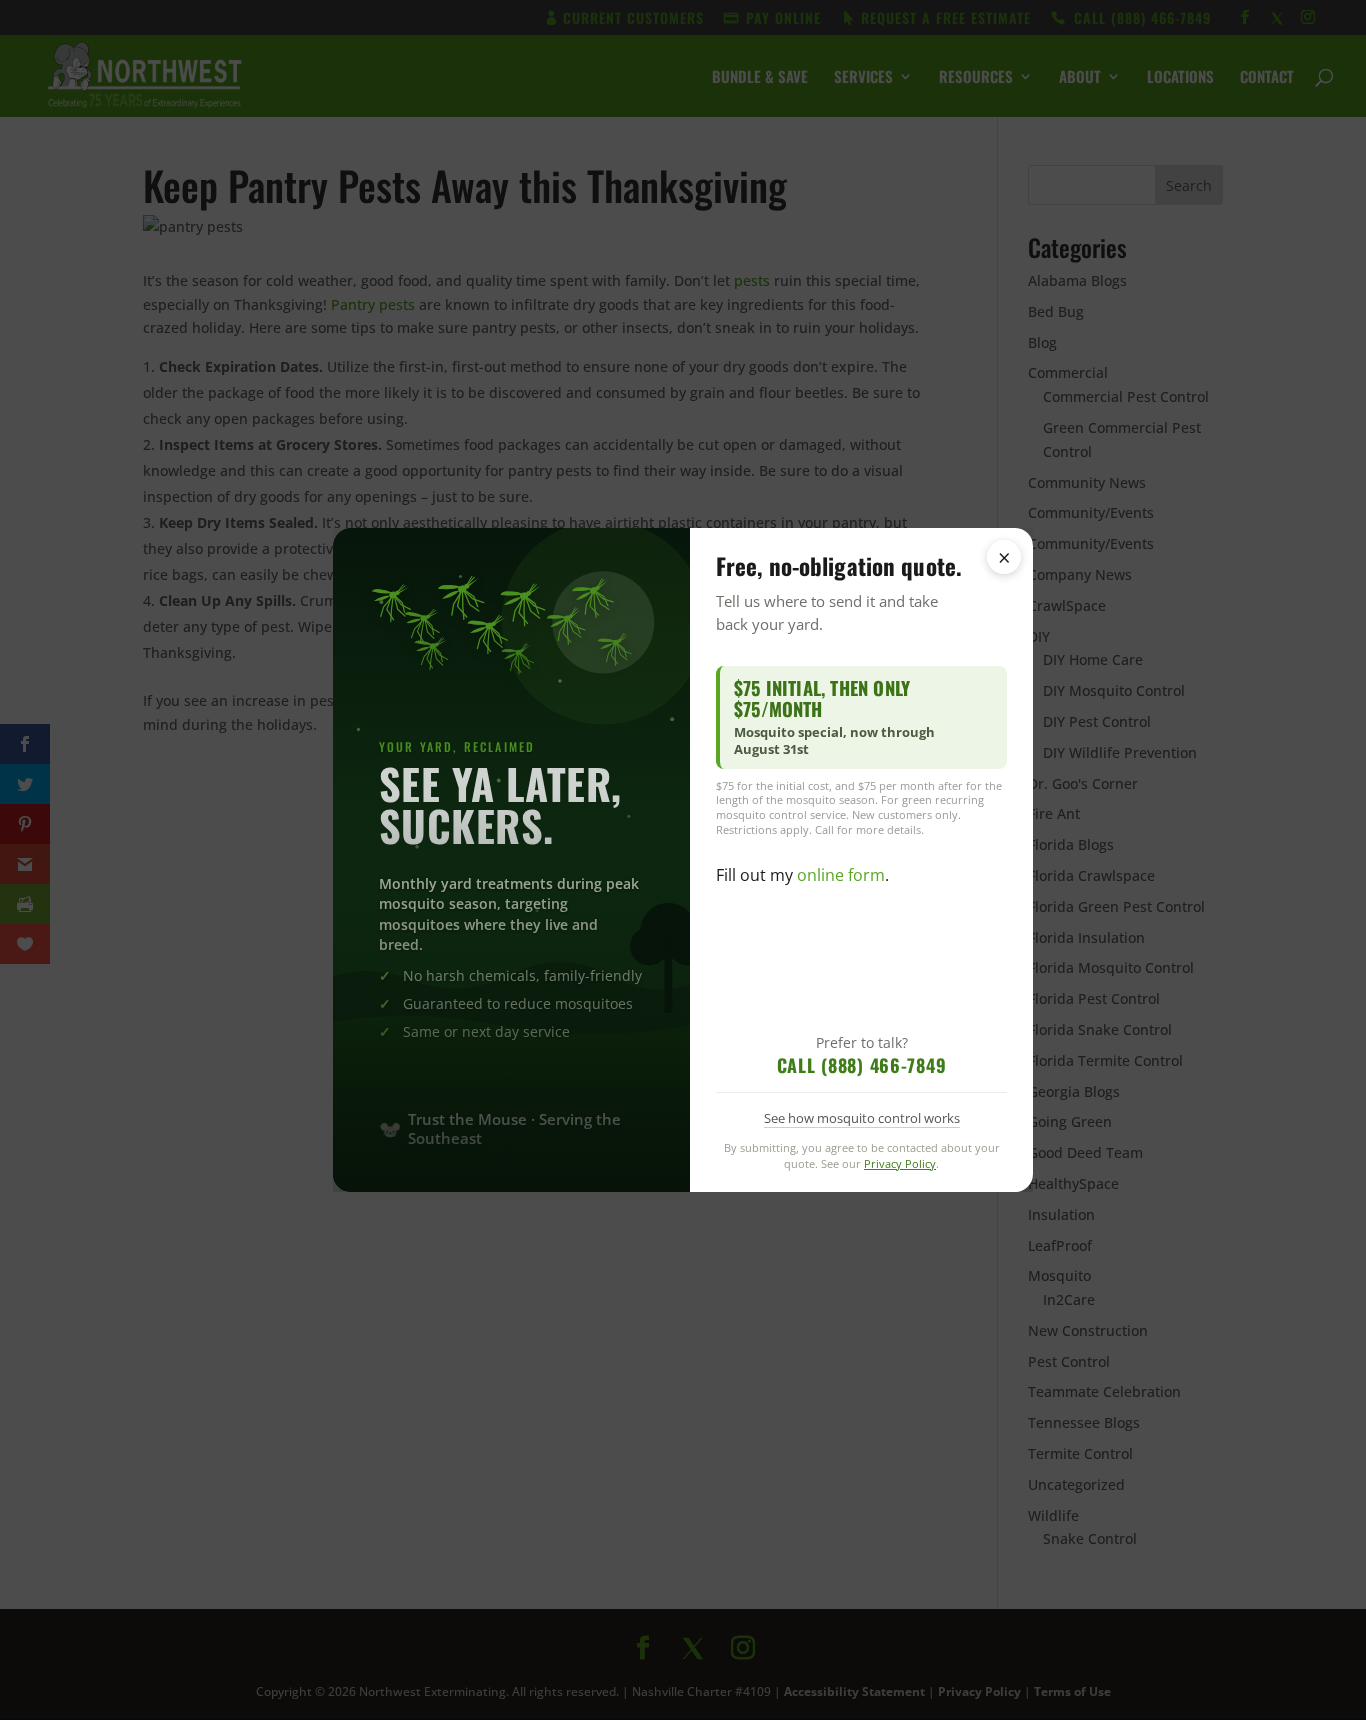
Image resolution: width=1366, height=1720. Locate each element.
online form (841, 875)
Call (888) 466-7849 (862, 1065)
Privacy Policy (900, 1163)
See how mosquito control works (862, 1118)
